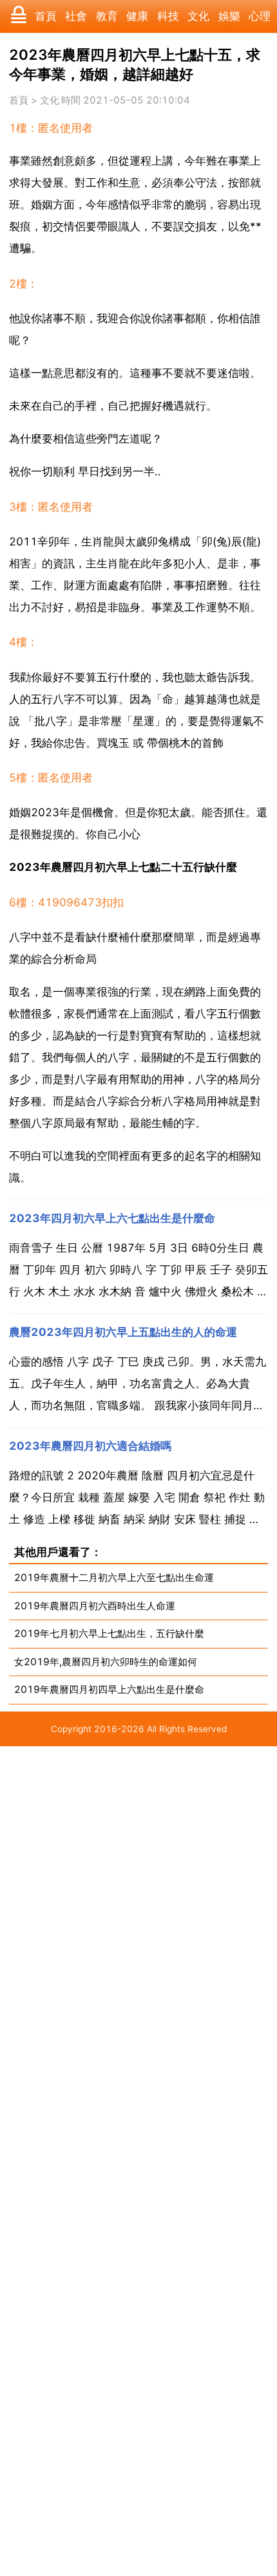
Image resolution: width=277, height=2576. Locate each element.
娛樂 (229, 16)
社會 (76, 16)
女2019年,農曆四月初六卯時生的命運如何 (106, 1662)
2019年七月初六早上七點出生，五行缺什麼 (109, 1633)
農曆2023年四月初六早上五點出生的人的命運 (123, 1332)
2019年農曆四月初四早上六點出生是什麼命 (109, 1689)
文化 (198, 16)
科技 (168, 16)
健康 (137, 16)
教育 (107, 16)
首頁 (46, 16)
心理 (260, 16)
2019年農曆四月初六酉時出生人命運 (95, 1606)
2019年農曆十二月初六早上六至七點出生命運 (114, 1577)
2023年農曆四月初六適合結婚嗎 (90, 1446)
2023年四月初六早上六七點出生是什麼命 (112, 1218)
